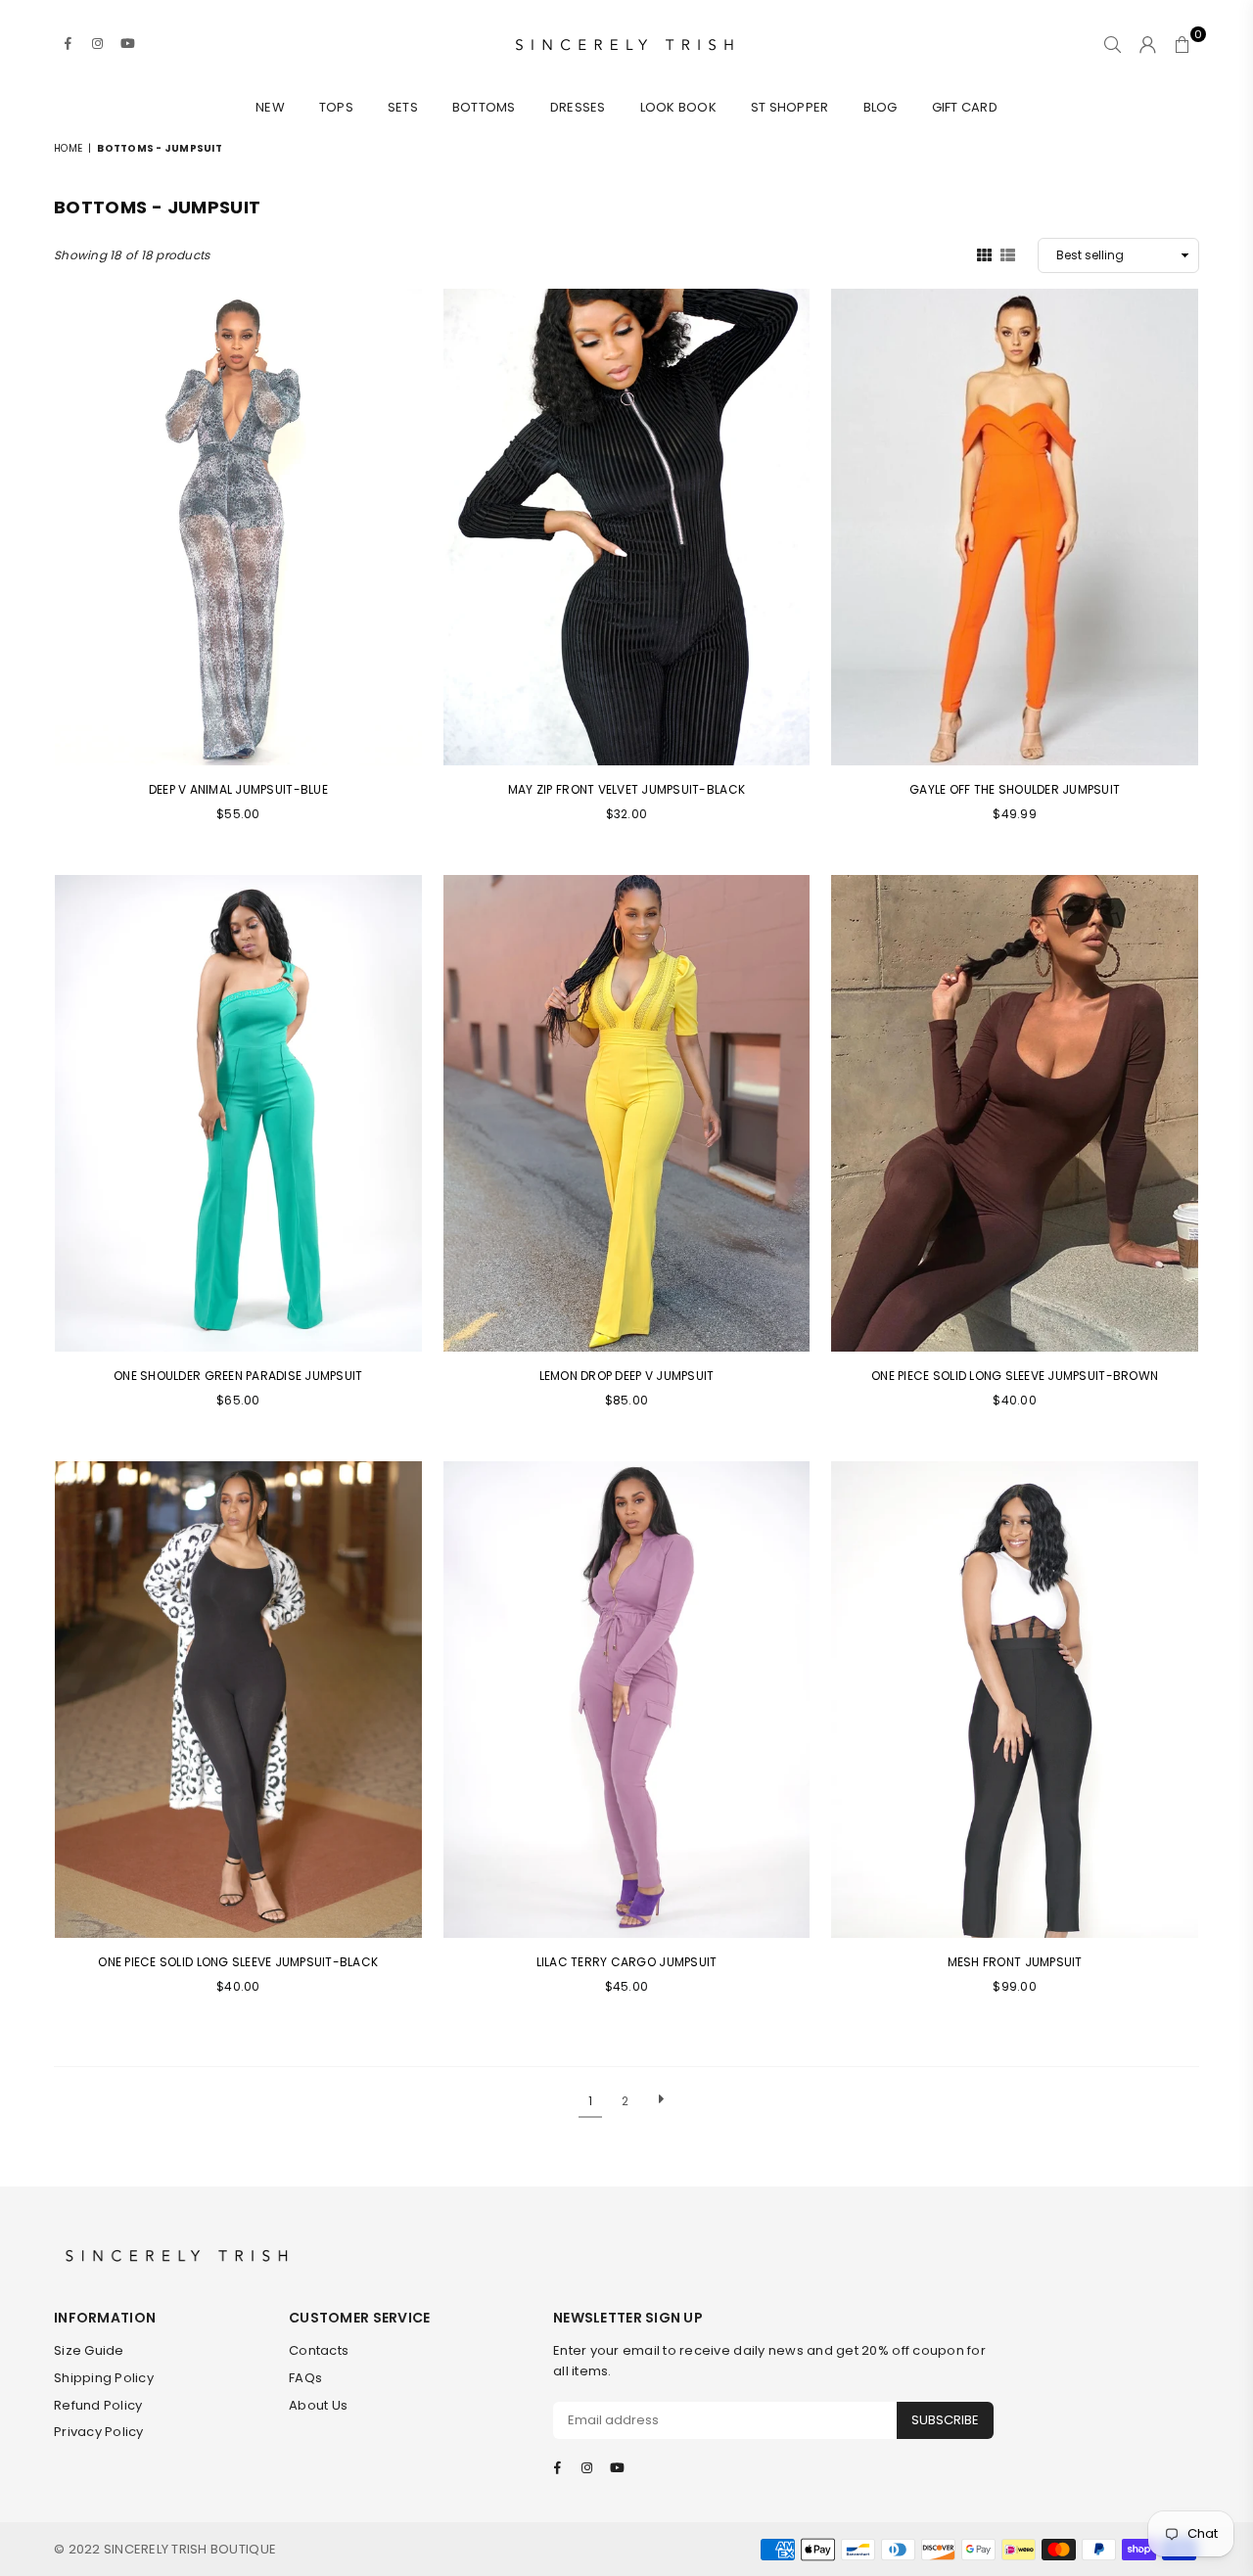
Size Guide (89, 2350)
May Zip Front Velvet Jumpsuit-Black (626, 789)
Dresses (578, 107)
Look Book (678, 107)
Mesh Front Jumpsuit (1015, 1962)
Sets (403, 107)
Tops (336, 107)
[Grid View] (984, 254)
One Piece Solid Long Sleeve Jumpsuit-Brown (1015, 1376)
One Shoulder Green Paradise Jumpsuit (238, 1376)
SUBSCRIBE (945, 2420)
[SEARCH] (1113, 44)
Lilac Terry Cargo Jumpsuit (627, 1962)
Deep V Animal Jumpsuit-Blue (238, 789)
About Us (318, 2405)
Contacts (319, 2350)
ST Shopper (790, 107)
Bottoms (484, 107)
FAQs (305, 2378)
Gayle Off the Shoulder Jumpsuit (1015, 789)
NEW (270, 107)
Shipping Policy (104, 2378)
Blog (881, 107)
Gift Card (965, 107)
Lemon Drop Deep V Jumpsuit (627, 1376)
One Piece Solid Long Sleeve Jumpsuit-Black (238, 1962)
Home (68, 148)
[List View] (1008, 254)
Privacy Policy (99, 2432)
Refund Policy (98, 2405)
